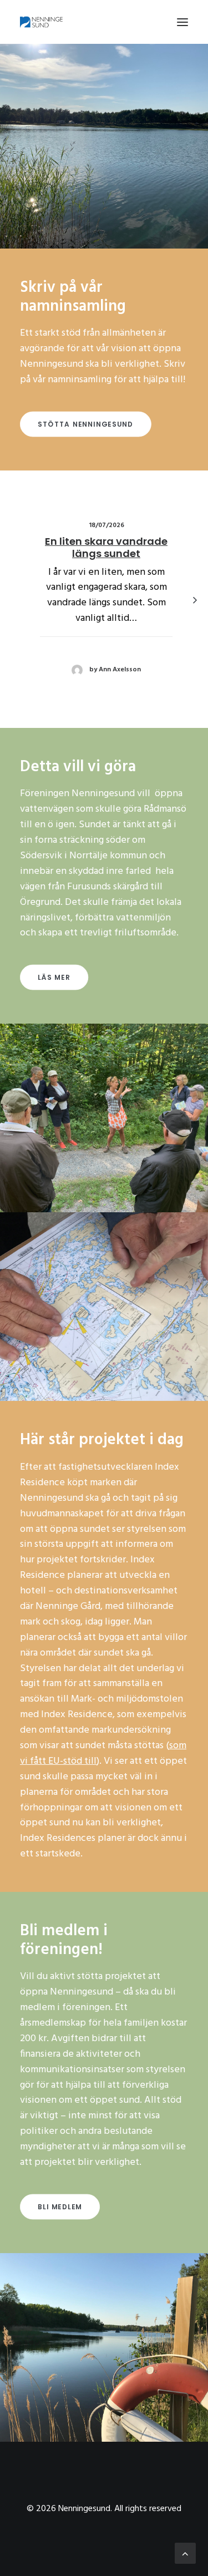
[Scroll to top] (185, 2554)
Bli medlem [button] (60, 2207)
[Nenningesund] (43, 22)
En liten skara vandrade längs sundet (106, 547)
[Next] (195, 625)
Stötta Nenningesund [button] (85, 424)
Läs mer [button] (54, 977)
